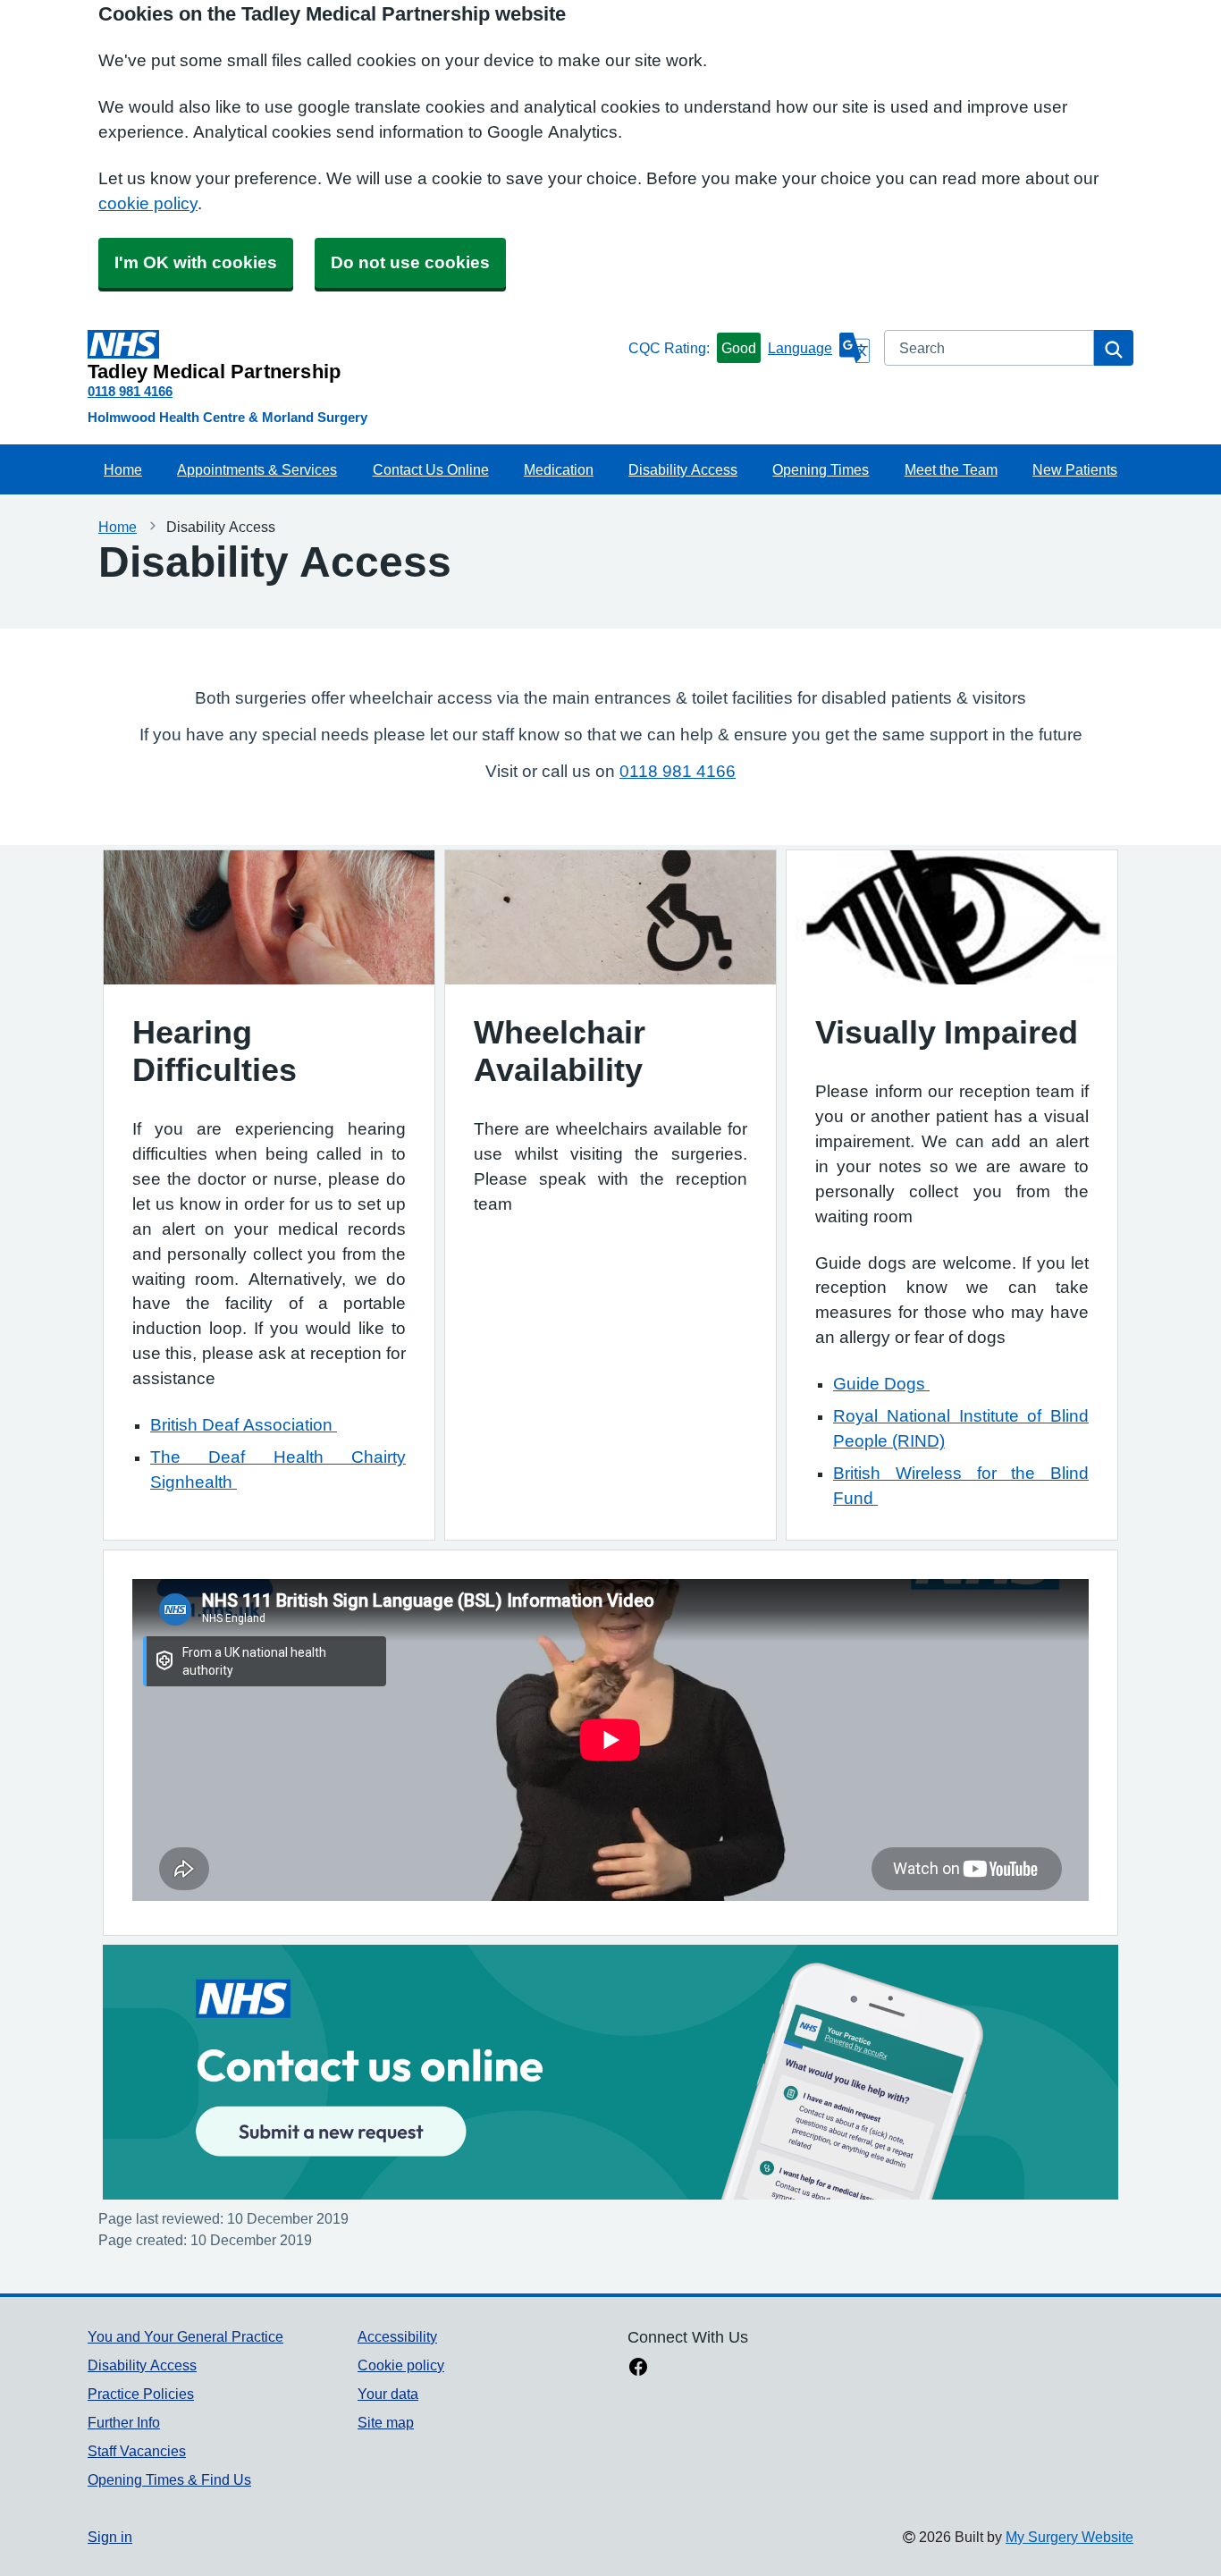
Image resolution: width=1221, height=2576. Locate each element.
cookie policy (148, 203)
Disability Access (683, 469)
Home (123, 469)
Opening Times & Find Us (169, 2479)
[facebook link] (638, 2369)
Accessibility (397, 2336)
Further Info (124, 2422)
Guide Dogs (881, 1384)
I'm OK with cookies (196, 262)
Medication (559, 469)
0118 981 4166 (130, 391)
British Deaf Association (244, 1425)
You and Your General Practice (185, 2336)
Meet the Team (951, 469)
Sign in (110, 2537)
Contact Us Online (431, 469)
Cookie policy (401, 2365)
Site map (386, 2422)
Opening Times (821, 469)
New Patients (1075, 469)
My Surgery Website (1069, 2537)
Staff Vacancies (137, 2451)
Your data (388, 2394)
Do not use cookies (410, 262)
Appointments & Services (257, 469)
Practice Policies (141, 2394)
